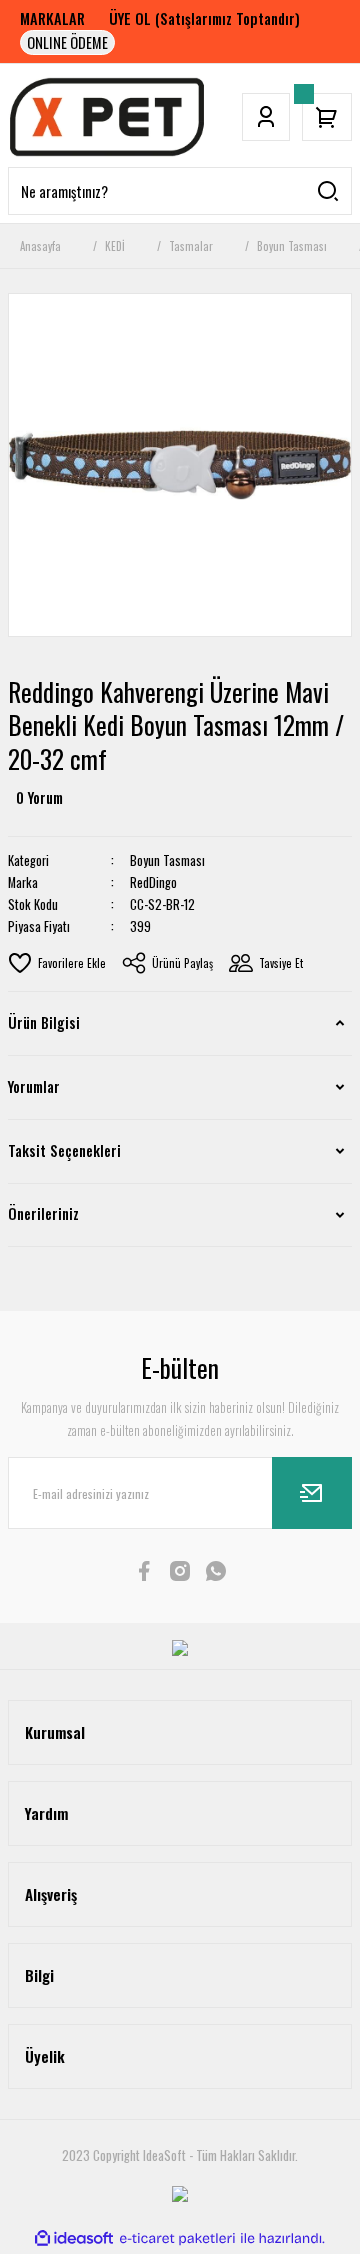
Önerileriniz (43, 1213)
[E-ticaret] (177, 2239)
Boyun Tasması (167, 860)
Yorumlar (34, 1086)
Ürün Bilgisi (44, 1022)
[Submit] (312, 1493)
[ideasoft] (74, 2239)
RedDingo (153, 883)
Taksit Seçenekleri (64, 1150)
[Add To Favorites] (57, 963)
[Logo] (107, 117)
